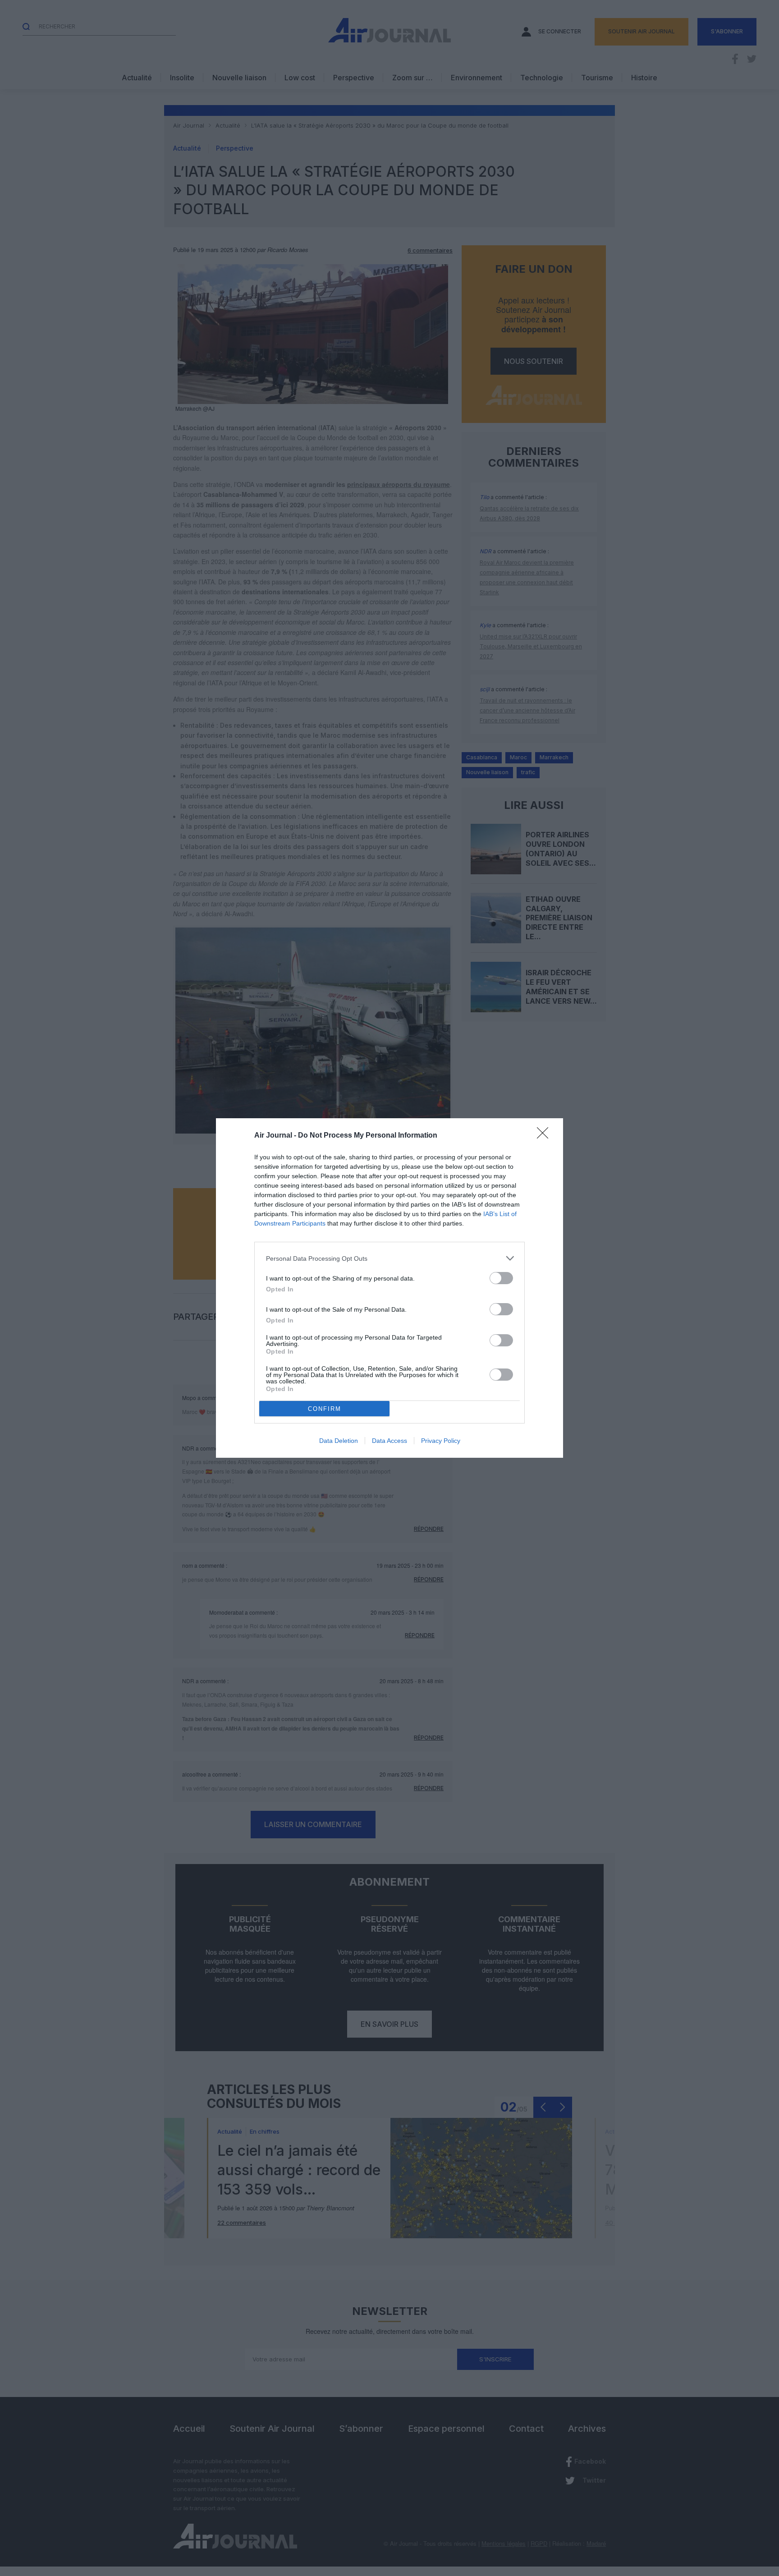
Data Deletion (339, 1441)
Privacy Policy (441, 1441)
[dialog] (389, 1288)
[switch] (501, 1278)
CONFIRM (325, 1409)
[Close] (545, 1136)
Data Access (389, 1441)
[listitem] (389, 1258)
